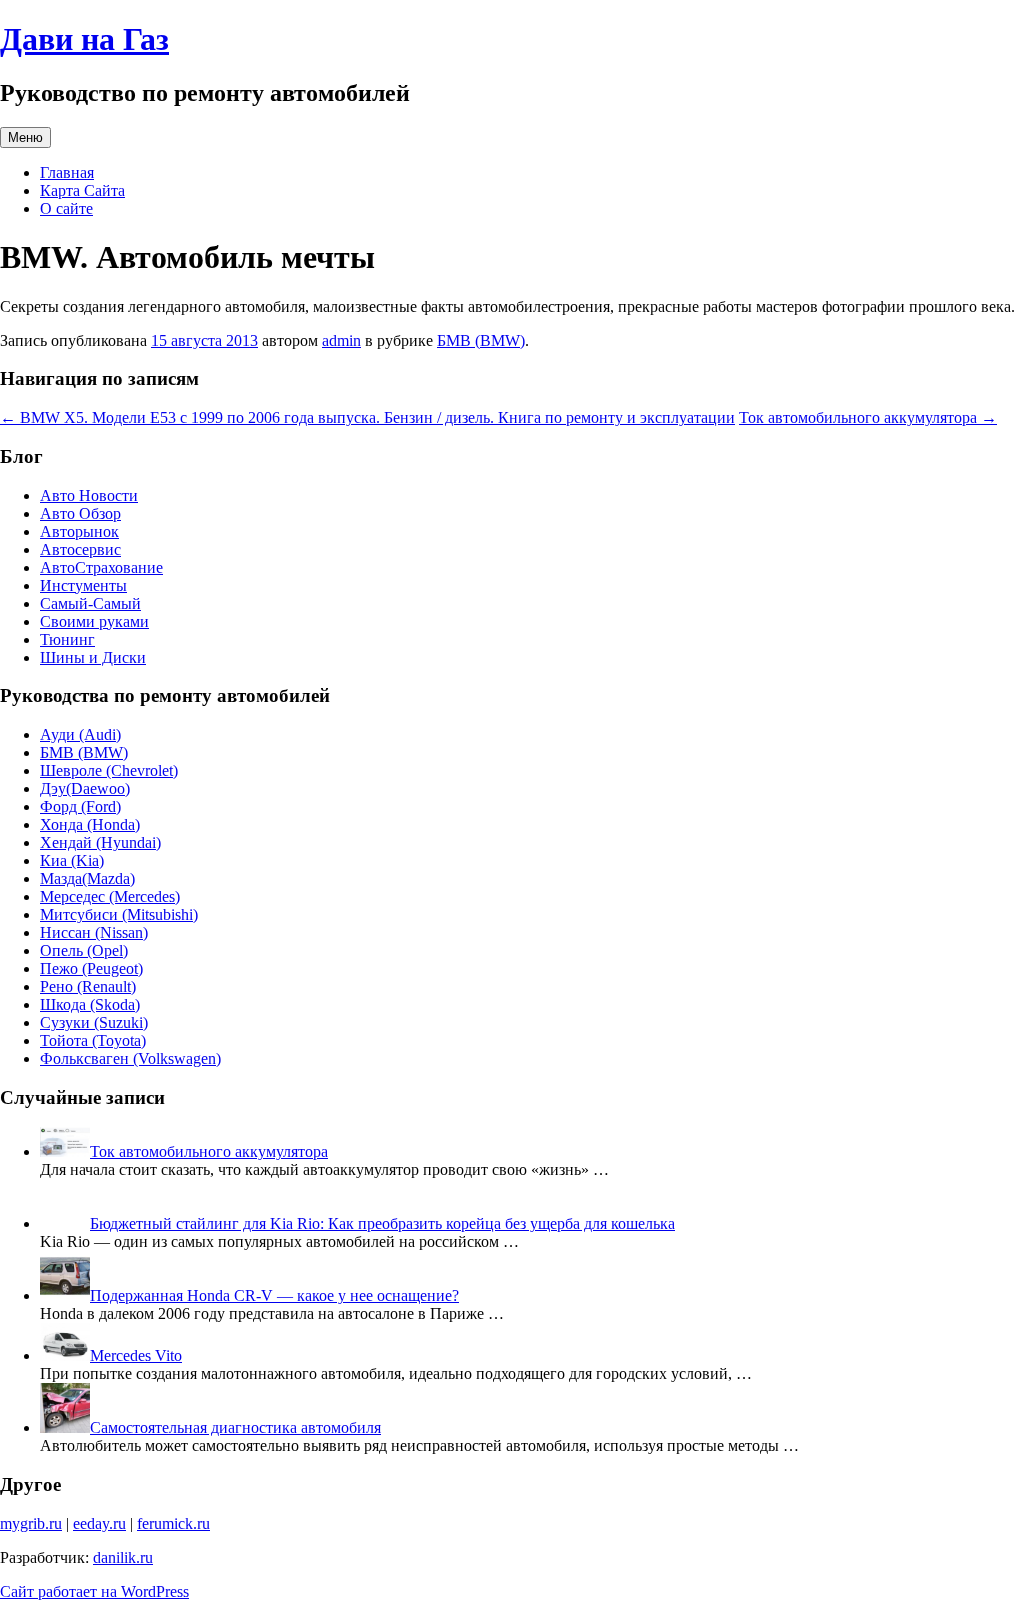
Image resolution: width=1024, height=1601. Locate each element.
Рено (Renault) (88, 986)
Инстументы (83, 585)
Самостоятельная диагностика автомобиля (235, 1427)
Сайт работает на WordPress (94, 1591)
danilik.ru (123, 1557)
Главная (67, 172)
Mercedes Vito (136, 1355)
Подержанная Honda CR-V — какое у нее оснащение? (274, 1295)
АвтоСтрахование (101, 567)
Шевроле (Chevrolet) (109, 770)
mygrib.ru (31, 1523)
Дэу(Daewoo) (85, 788)
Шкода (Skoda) (90, 1004)
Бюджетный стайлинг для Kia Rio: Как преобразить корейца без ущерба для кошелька (382, 1223)
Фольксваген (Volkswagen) (130, 1058)
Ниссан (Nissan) (94, 932)
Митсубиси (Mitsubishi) (119, 914)
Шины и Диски (93, 657)
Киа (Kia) (72, 860)
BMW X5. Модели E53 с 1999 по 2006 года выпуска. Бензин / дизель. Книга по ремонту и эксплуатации (367, 417)
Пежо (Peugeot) (91, 968)
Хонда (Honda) (90, 824)
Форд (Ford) (80, 806)
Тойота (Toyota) (93, 1040)
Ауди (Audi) (80, 734)
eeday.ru (99, 1523)
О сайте (66, 208)
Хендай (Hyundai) (100, 842)
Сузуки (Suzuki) (94, 1022)
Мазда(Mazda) (87, 878)
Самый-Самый (90, 603)
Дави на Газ (84, 39)
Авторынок (79, 531)
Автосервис (80, 549)
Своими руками (94, 621)
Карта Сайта (82, 190)
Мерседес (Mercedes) (110, 896)
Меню (25, 137)
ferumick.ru (173, 1523)
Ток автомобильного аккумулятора (868, 417)
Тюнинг (67, 639)
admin (341, 340)
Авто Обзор (80, 513)
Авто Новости (89, 495)
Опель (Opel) (84, 950)
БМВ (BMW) (481, 340)
